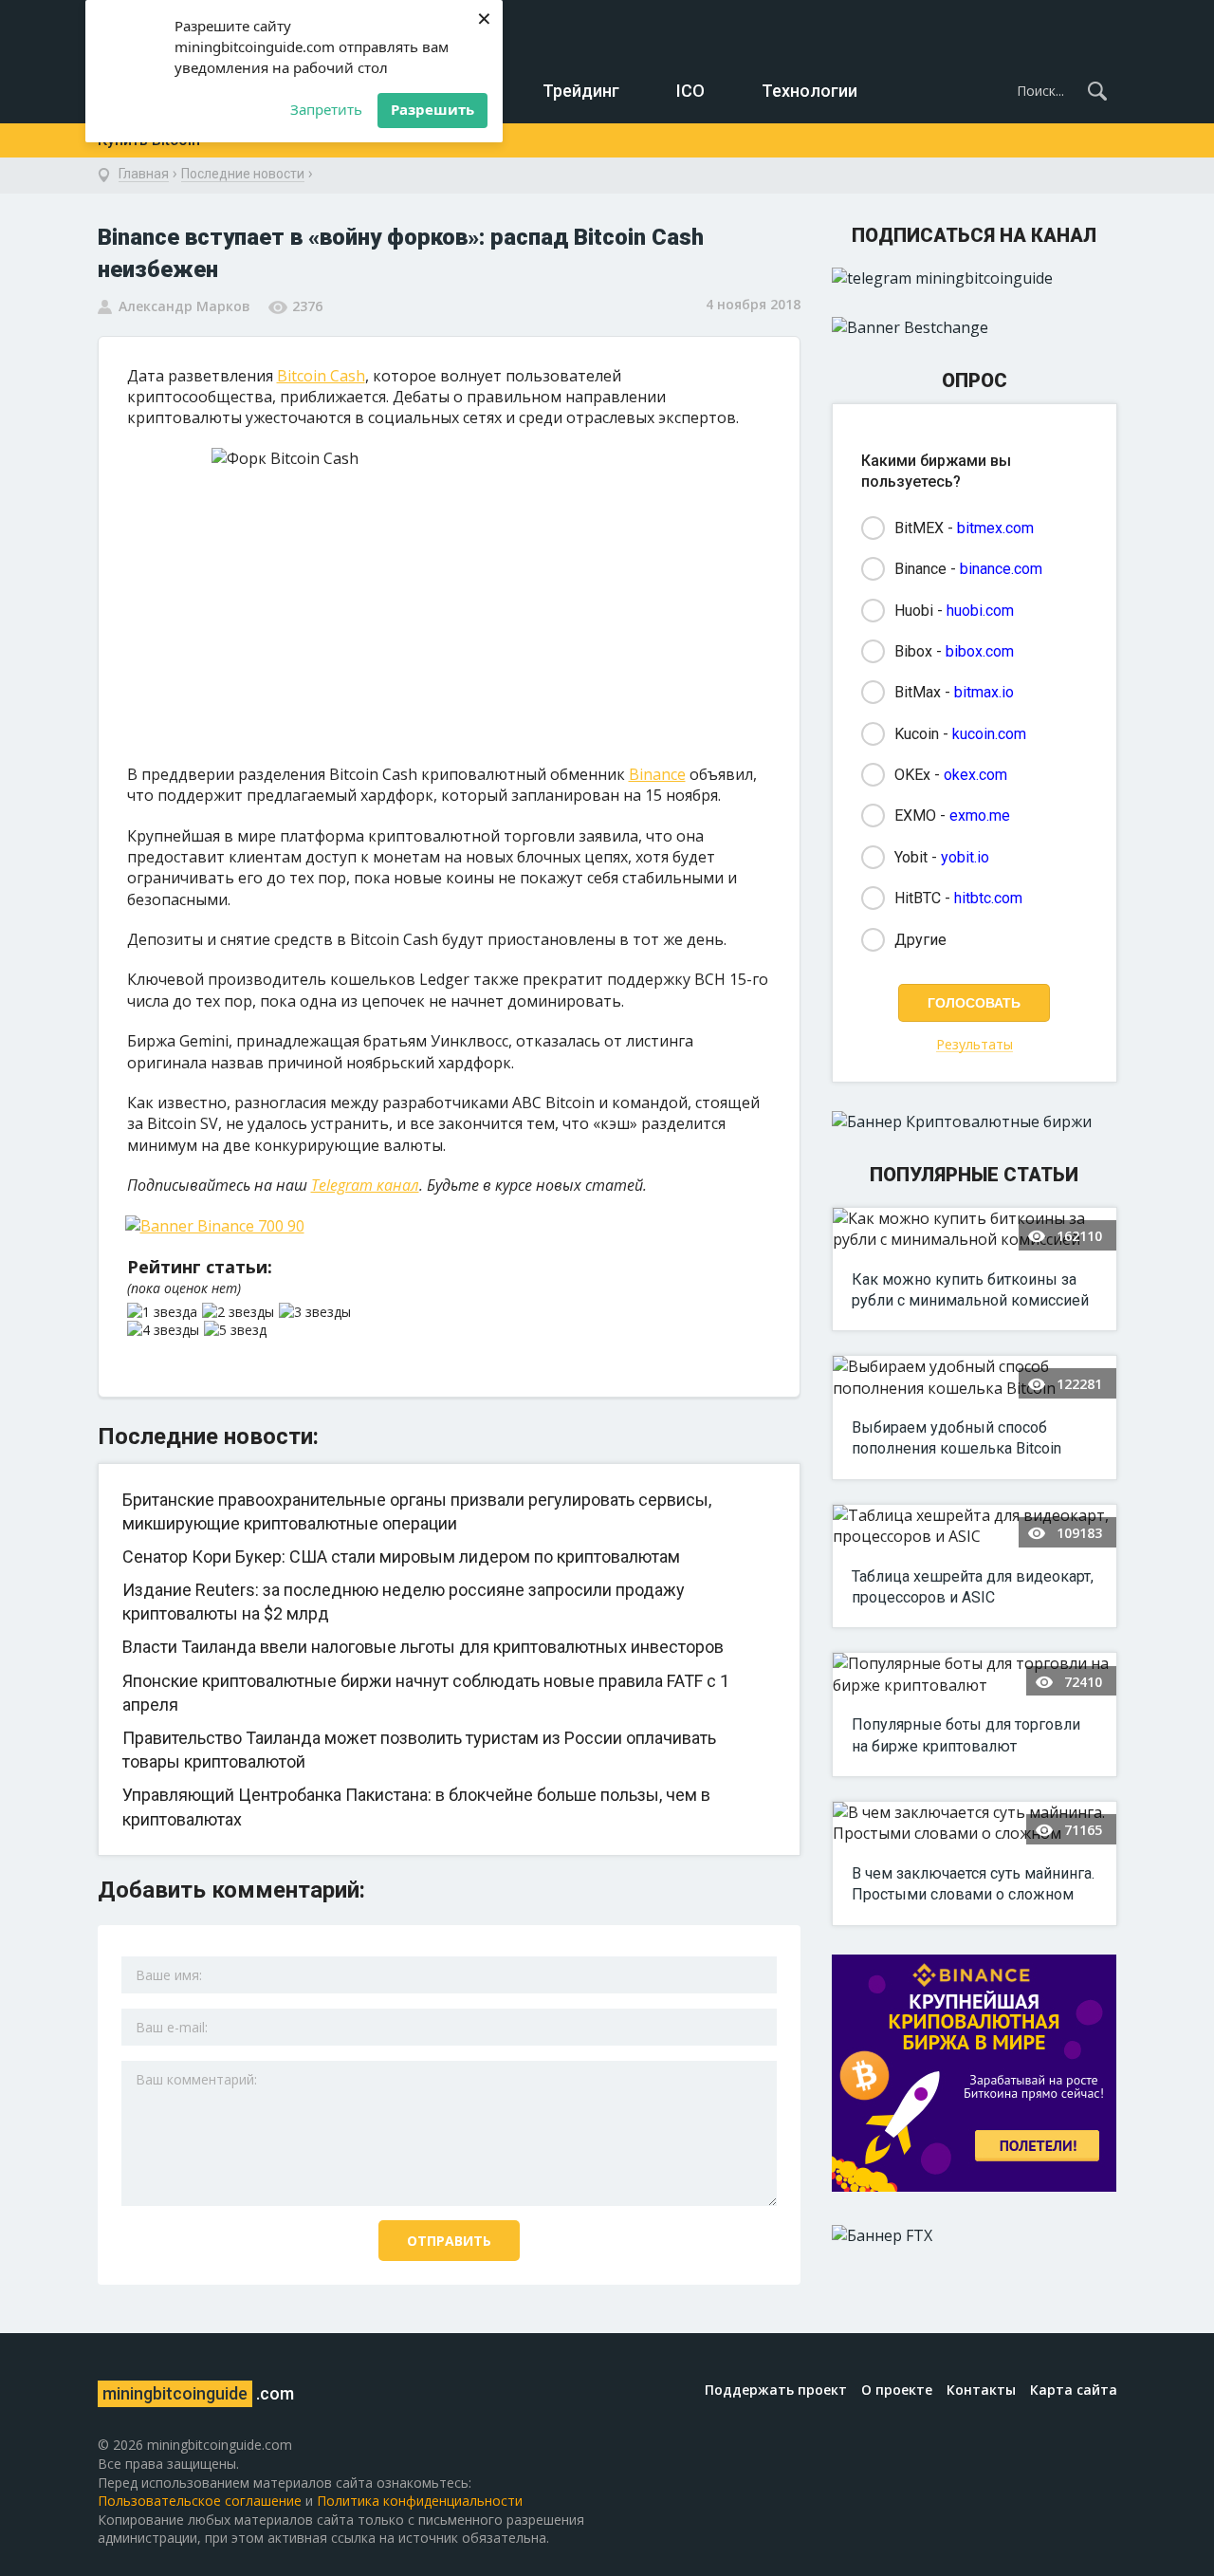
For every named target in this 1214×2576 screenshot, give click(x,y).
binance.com (1001, 569)
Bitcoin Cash (321, 376)
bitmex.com (995, 528)
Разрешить (432, 109)
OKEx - (951, 775)
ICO (690, 91)
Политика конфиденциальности (420, 2501)
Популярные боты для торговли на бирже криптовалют (966, 1735)
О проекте (897, 2390)
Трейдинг (581, 91)
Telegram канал (365, 1185)
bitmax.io (984, 692)
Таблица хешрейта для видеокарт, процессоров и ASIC (973, 1587)
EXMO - (952, 815)
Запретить (326, 109)
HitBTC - (958, 898)
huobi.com (980, 611)
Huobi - (954, 611)
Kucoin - (960, 734)
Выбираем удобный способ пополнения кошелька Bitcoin (956, 1438)
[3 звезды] (317, 1312)
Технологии (809, 91)
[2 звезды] (240, 1312)
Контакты (981, 2390)
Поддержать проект (776, 2390)
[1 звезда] (165, 1312)
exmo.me (980, 815)
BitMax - (954, 692)
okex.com (975, 775)
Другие (920, 940)
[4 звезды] (166, 1330)
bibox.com (980, 651)
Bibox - (954, 651)
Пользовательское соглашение (200, 2501)
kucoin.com (989, 734)
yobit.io (965, 857)
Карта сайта (1074, 2390)
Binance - (968, 569)
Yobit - (942, 857)
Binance (657, 774)
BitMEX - (964, 528)
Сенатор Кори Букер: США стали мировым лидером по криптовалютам (401, 1557)
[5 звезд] (238, 1330)
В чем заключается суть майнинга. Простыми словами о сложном (973, 1884)
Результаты (975, 1045)
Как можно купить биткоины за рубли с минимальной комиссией (970, 1290)
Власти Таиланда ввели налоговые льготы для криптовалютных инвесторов (423, 1647)
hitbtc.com (988, 898)
